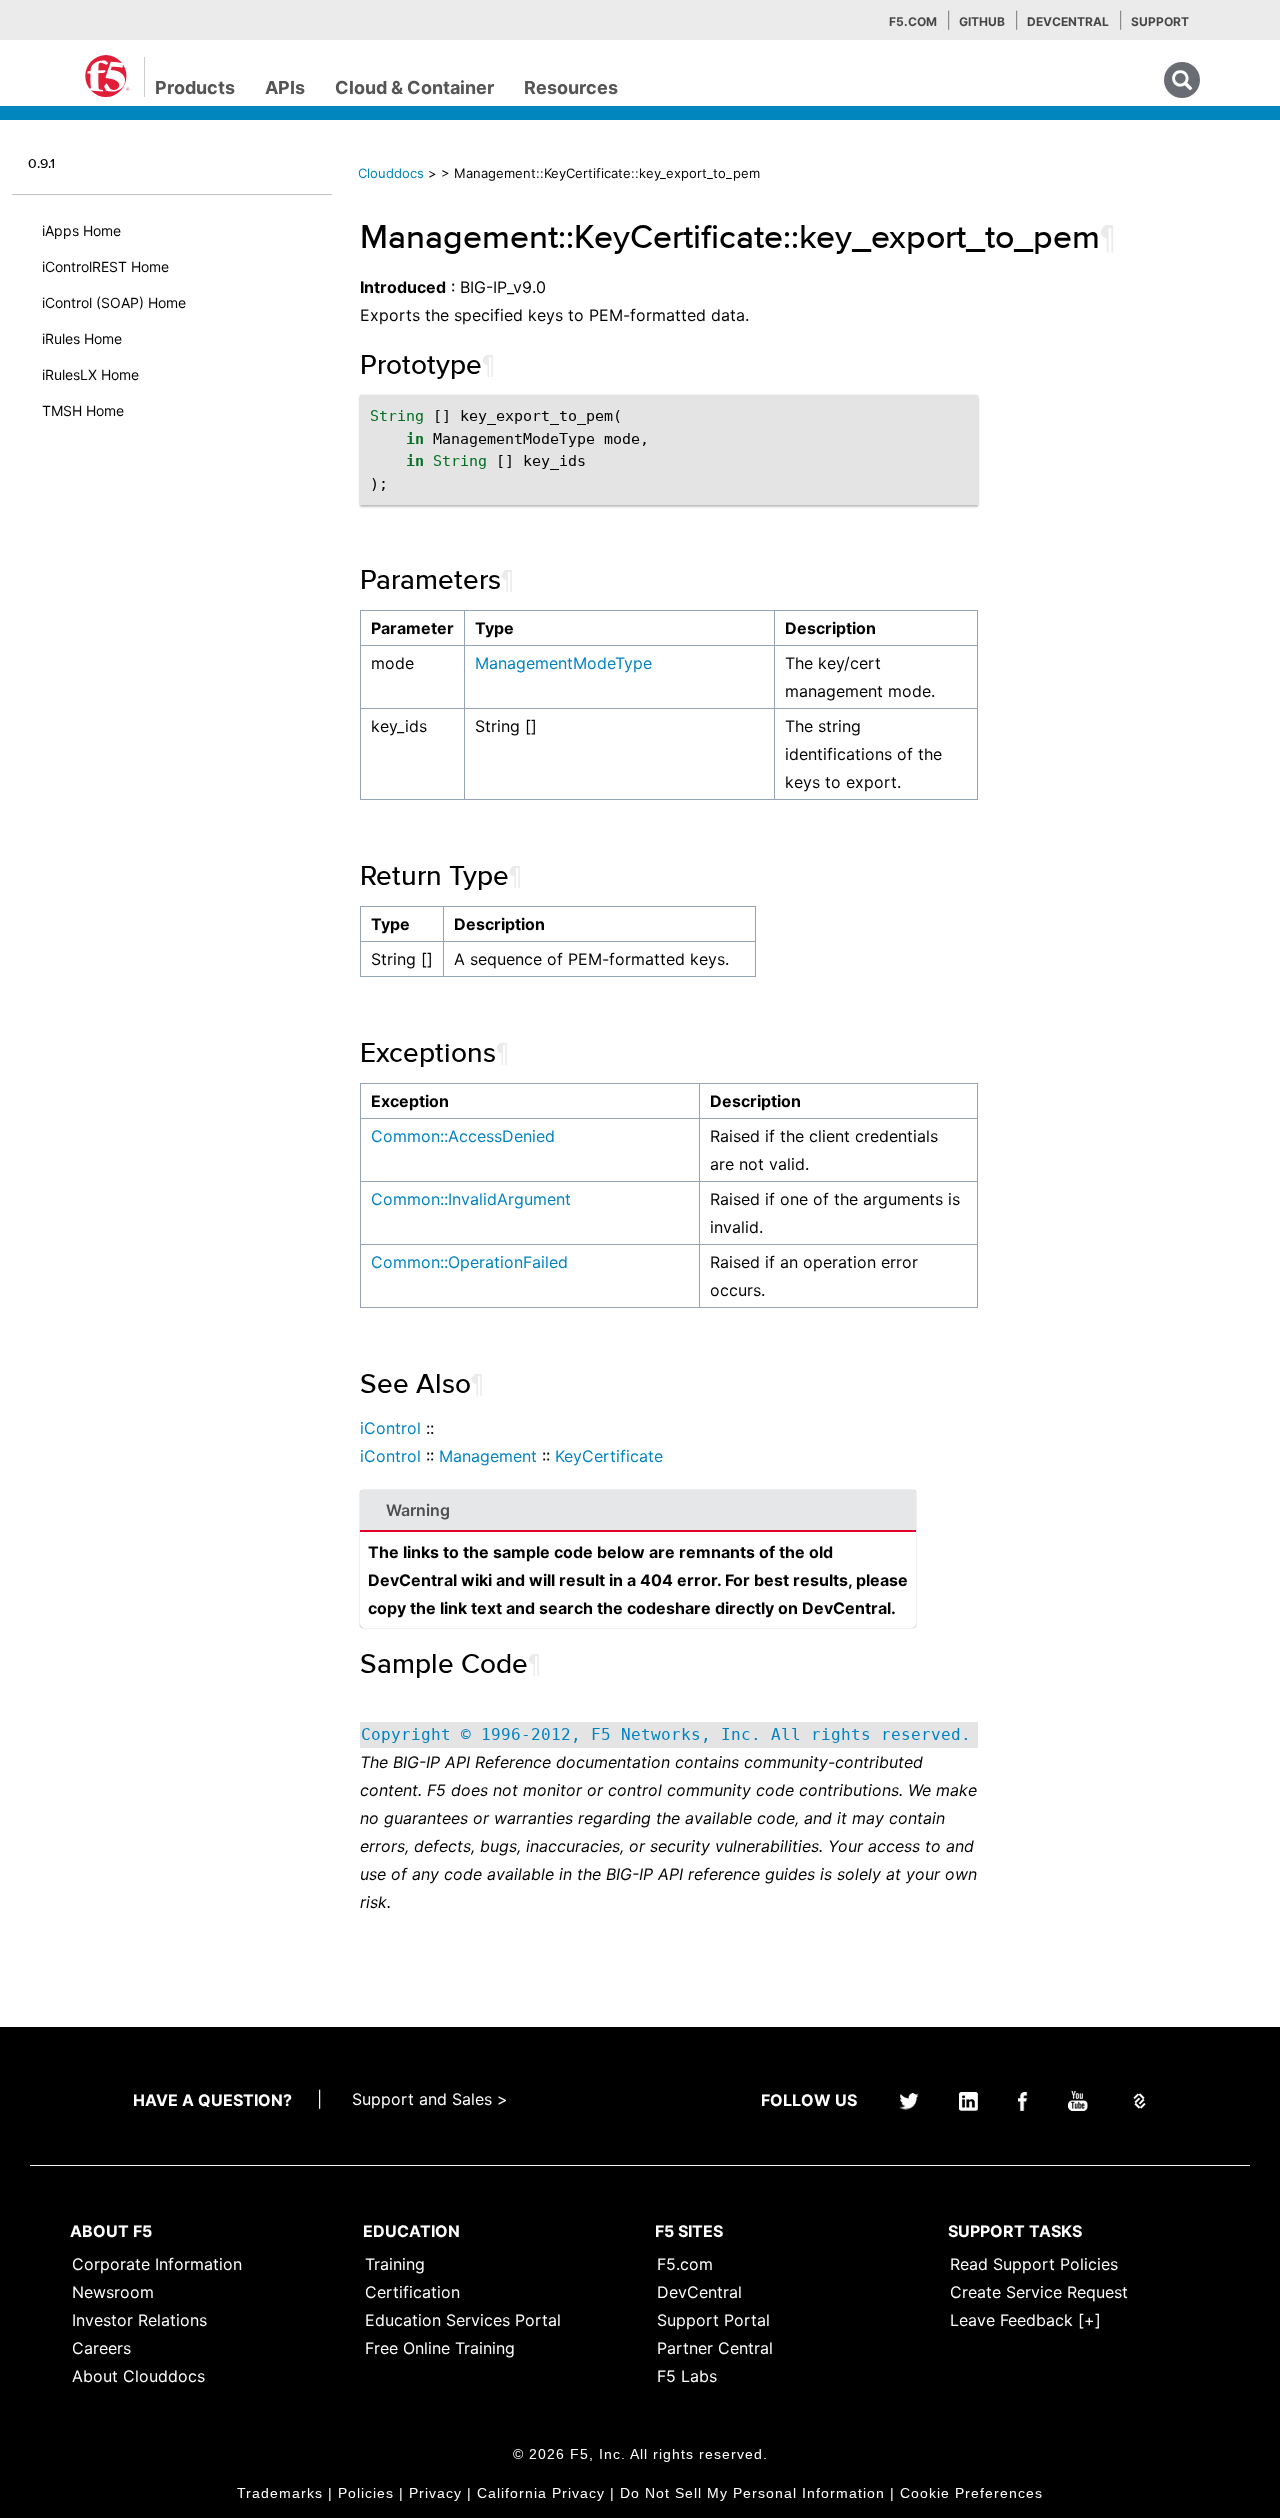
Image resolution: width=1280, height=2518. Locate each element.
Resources (571, 87)
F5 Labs (687, 2376)
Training (395, 2264)
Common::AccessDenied (463, 1136)
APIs (285, 87)
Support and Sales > (430, 2099)
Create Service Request (1039, 2292)
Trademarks (280, 2493)
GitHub (982, 21)
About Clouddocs (138, 2376)
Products (195, 87)
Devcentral (1068, 21)
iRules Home (82, 338)
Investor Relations (139, 2320)
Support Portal (713, 2320)
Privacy (435, 2493)
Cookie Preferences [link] (971, 2493)
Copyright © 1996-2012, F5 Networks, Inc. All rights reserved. (666, 1734)
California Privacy (541, 2493)
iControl (390, 1428)
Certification (412, 2292)
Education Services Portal (463, 2320)
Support (1160, 21)
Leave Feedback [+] (1025, 2320)
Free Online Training (440, 2348)
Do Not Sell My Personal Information (752, 2493)
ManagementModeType (563, 663)
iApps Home (81, 230)
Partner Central (715, 2348)
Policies (366, 2493)
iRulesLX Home (90, 374)
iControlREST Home (105, 266)
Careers (101, 2348)
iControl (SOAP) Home (114, 302)
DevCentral (699, 2292)
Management (488, 1456)
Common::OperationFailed (469, 1262)
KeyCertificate (609, 1456)
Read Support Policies (1034, 2264)
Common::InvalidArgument (471, 1199)
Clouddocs (391, 173)
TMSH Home (83, 410)
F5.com (913, 21)
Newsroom (113, 2292)
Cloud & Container (414, 87)
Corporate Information (157, 2264)
